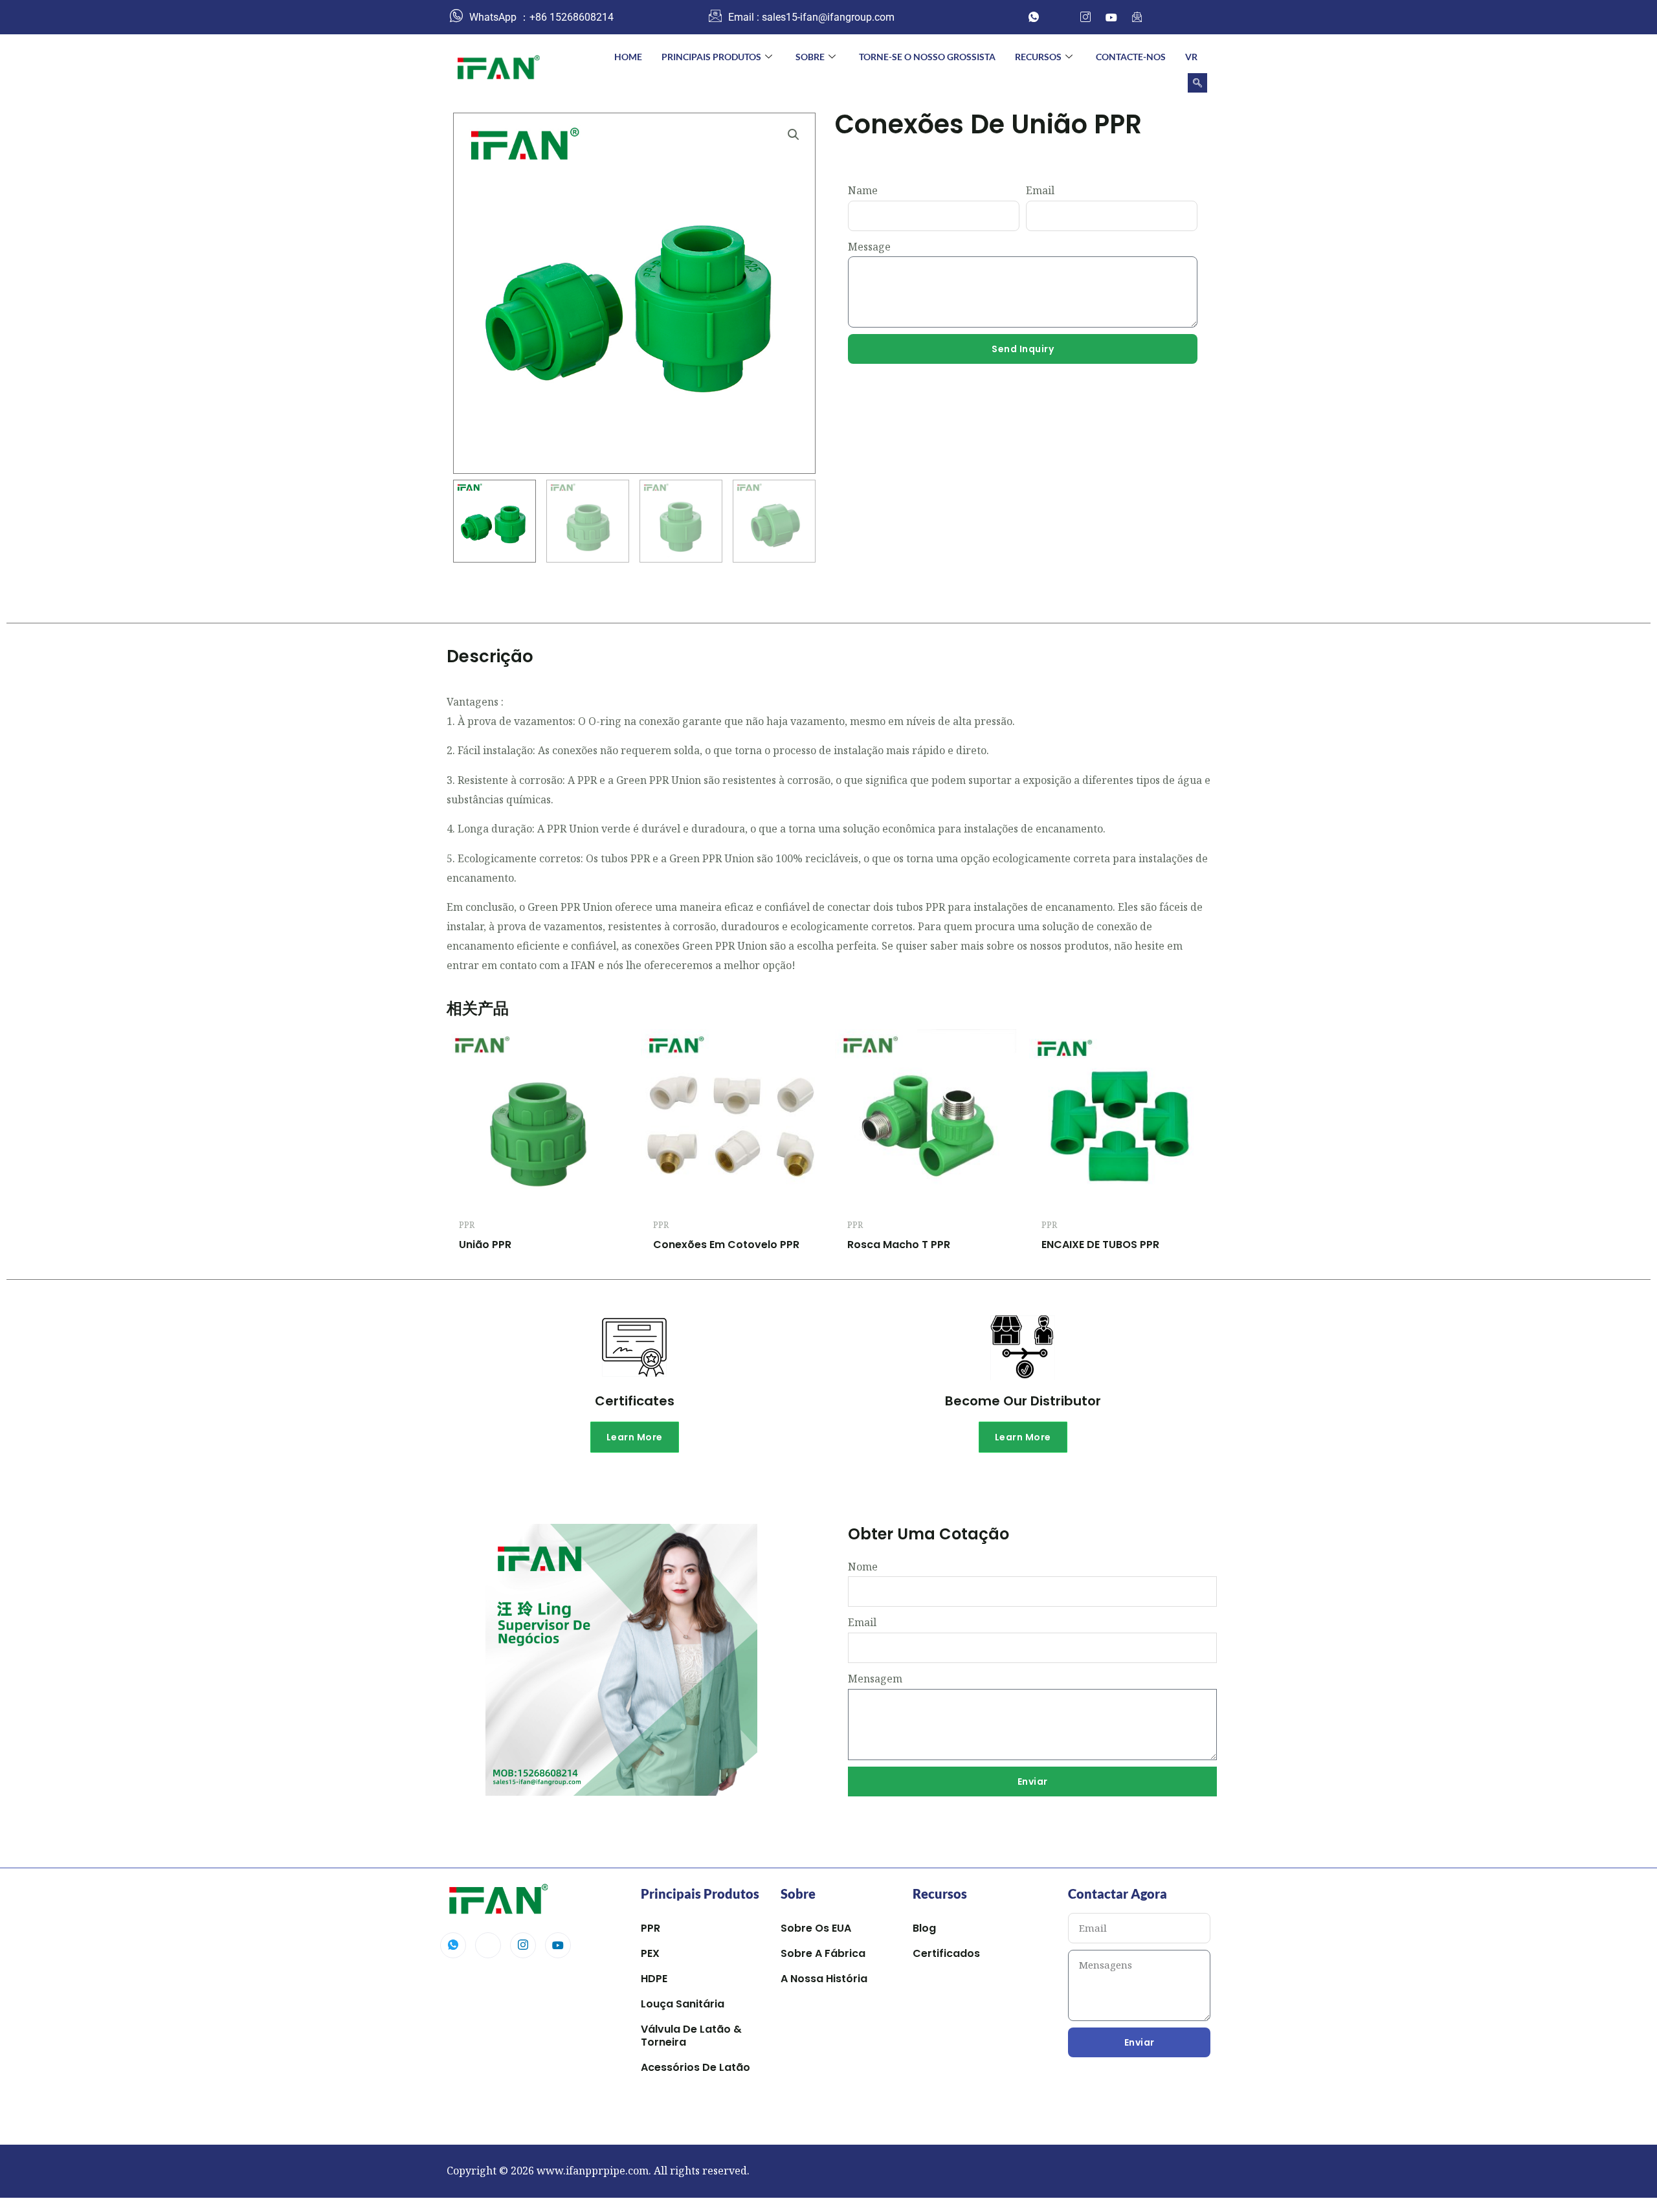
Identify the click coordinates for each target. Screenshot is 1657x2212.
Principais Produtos (711, 57)
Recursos (1038, 57)
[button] (1197, 83)
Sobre (810, 57)
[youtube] (1111, 17)
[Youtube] (558, 1945)
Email (1040, 190)
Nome (863, 1567)
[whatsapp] (1034, 17)
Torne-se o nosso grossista (927, 57)
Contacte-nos (1131, 57)
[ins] (1085, 17)
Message (869, 247)
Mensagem (875, 1679)
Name (863, 190)
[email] (1137, 17)
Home (628, 57)
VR (1191, 57)
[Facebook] (1060, 17)
